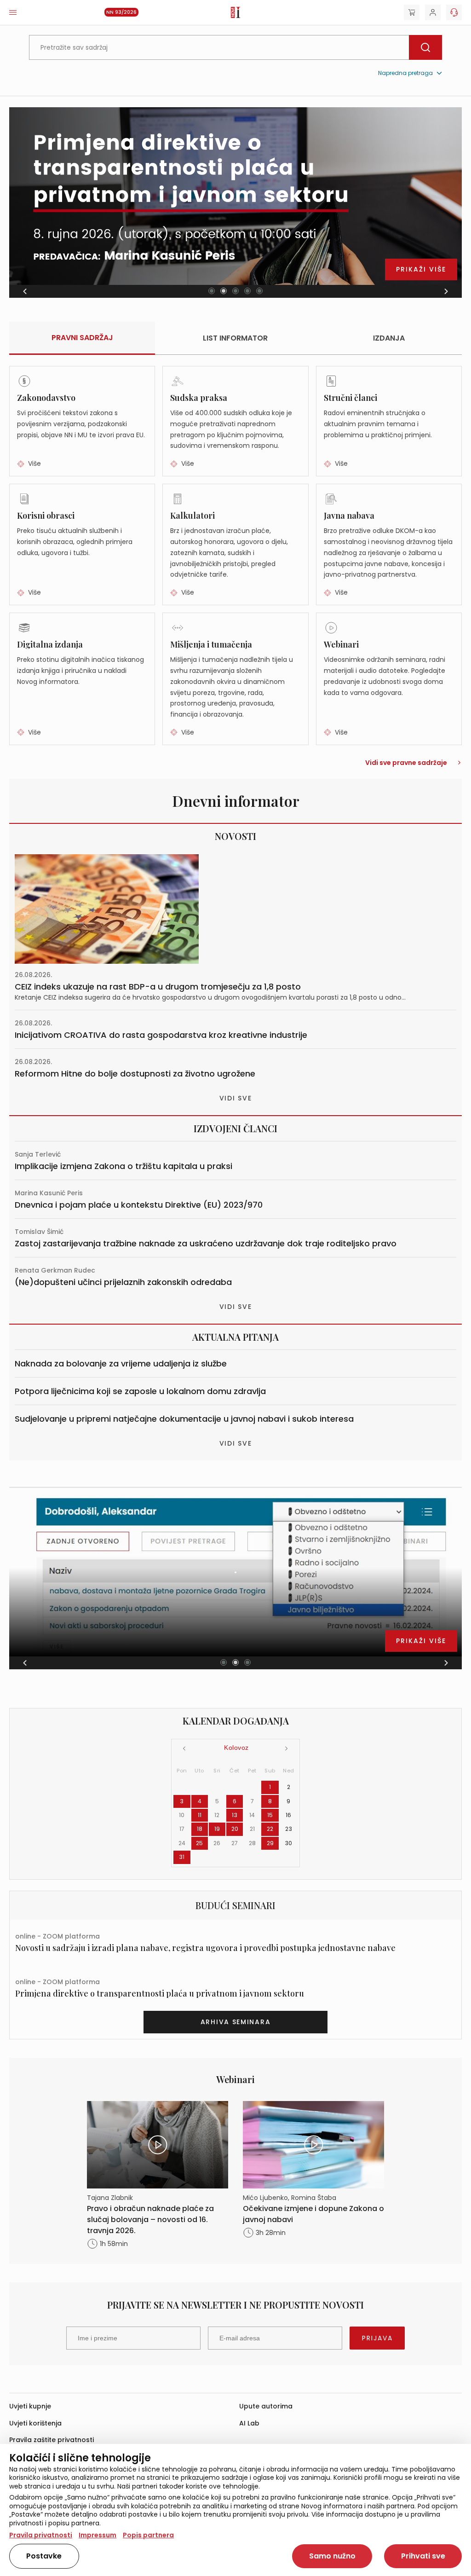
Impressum (98, 2535)
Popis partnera (148, 2535)
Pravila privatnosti (41, 2535)
